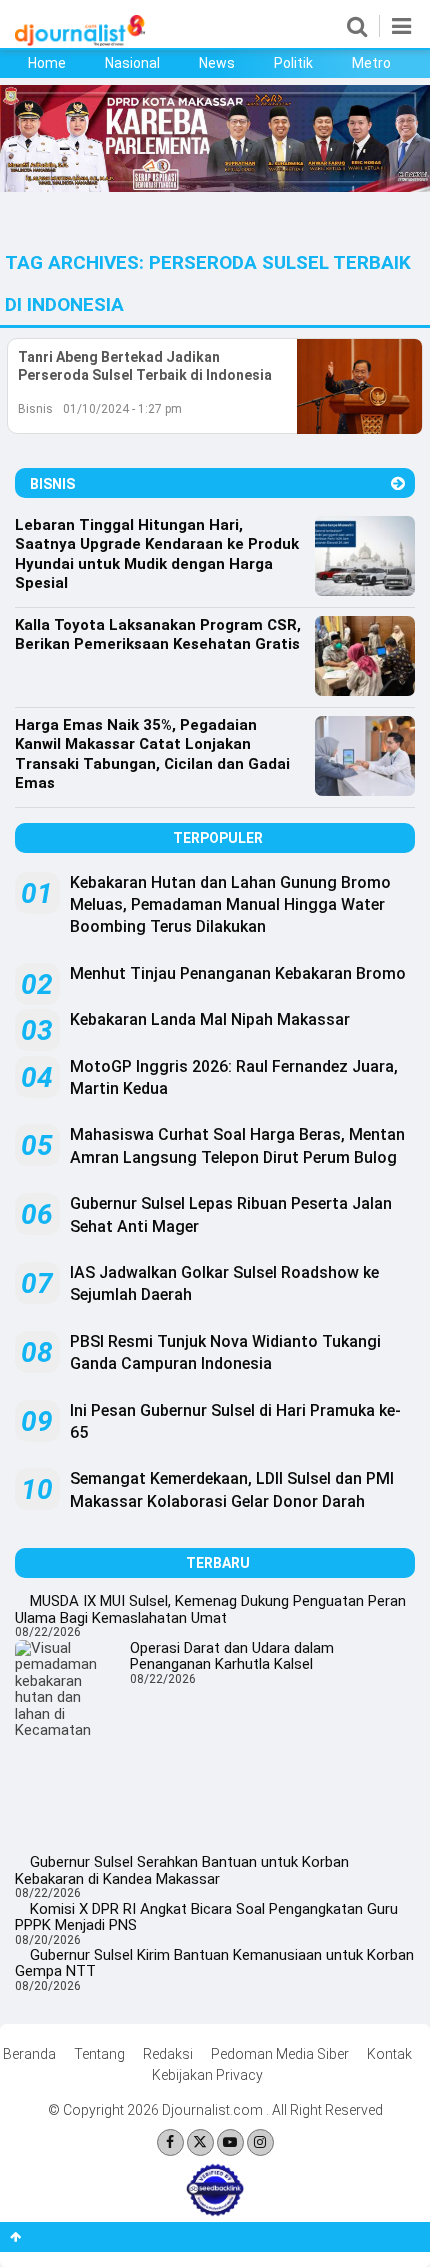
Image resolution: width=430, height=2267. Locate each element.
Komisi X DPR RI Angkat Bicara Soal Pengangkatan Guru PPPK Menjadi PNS (206, 1917)
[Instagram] (260, 2142)
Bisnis (35, 409)
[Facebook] (170, 2142)
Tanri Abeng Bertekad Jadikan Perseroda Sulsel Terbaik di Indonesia (145, 366)
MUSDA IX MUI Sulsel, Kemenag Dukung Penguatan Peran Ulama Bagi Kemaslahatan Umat (210, 1609)
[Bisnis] (398, 483)
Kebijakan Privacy (207, 2075)
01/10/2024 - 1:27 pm (122, 409)
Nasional (132, 63)
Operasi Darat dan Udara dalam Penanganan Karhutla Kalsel (232, 1656)
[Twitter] (200, 2142)
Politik (293, 63)
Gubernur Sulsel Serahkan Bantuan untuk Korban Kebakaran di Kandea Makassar (182, 1870)
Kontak (389, 2054)
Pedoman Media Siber (280, 2054)
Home (47, 63)
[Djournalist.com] (80, 41)
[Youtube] (230, 2142)
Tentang (99, 2054)
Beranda (29, 2054)
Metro (371, 63)
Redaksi (168, 2054)
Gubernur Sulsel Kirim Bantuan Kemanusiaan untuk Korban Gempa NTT (214, 1963)
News (217, 63)
